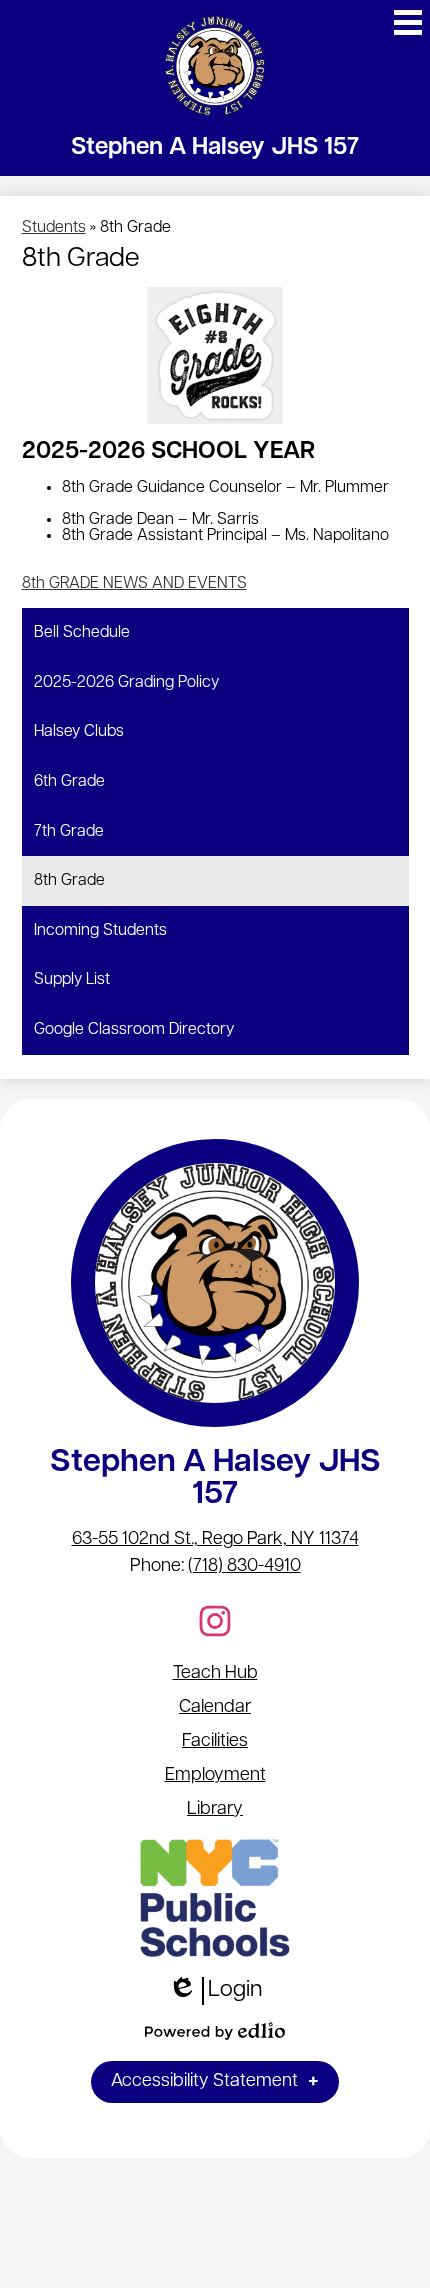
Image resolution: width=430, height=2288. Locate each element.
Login (215, 1992)
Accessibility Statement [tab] (204, 2082)
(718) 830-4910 (244, 1567)
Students (54, 228)
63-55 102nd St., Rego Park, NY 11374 (215, 1540)
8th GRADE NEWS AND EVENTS (134, 584)
